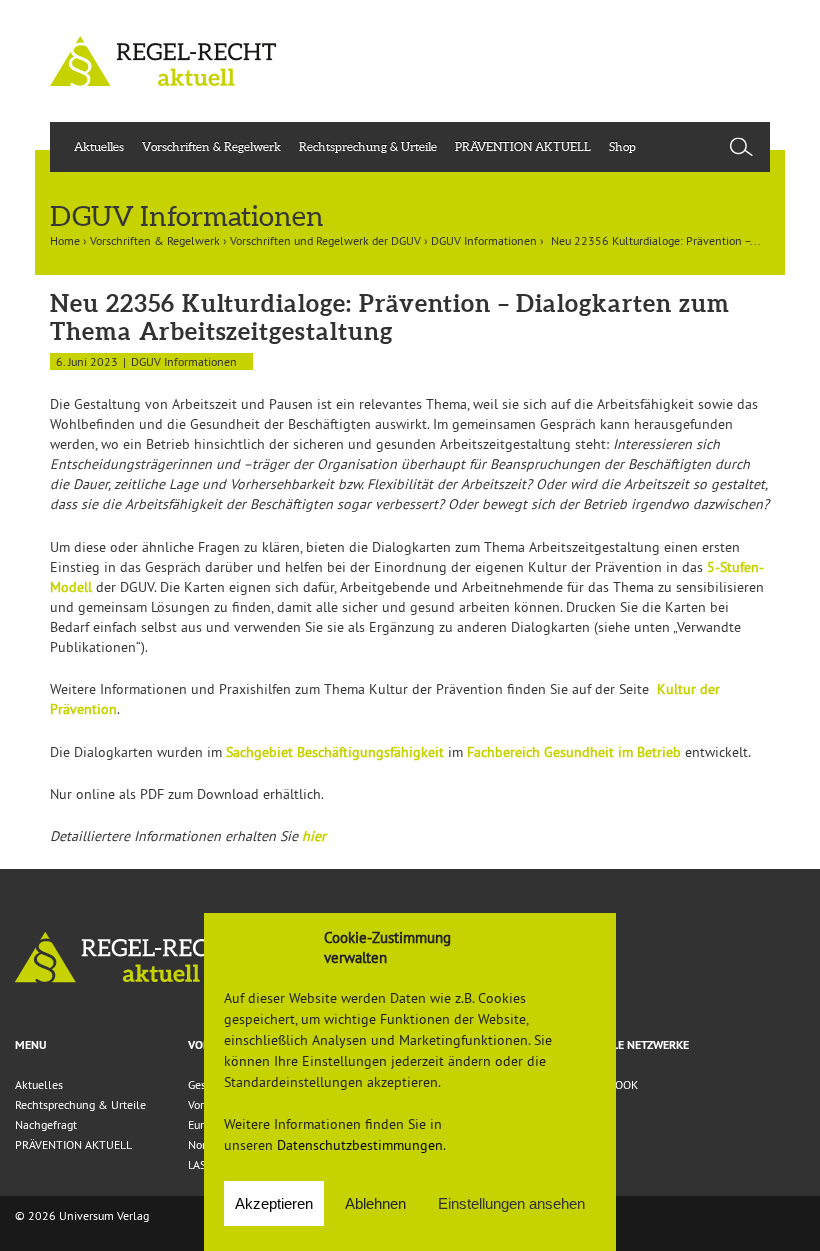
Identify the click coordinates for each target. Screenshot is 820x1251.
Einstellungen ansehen (511, 1203)
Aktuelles (99, 146)
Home (65, 240)
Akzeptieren (274, 1203)
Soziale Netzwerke (635, 1045)
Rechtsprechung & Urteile (368, 146)
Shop (622, 146)
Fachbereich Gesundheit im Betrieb (574, 752)
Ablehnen (375, 1203)
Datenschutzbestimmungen (360, 1145)
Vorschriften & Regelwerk (211, 146)
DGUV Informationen (484, 240)
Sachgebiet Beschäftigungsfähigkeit (335, 752)
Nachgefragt (46, 1124)
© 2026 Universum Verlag (82, 1215)
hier (314, 836)
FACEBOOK (610, 1084)
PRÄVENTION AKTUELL (523, 146)
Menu (31, 1045)
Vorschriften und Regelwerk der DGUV (325, 240)
